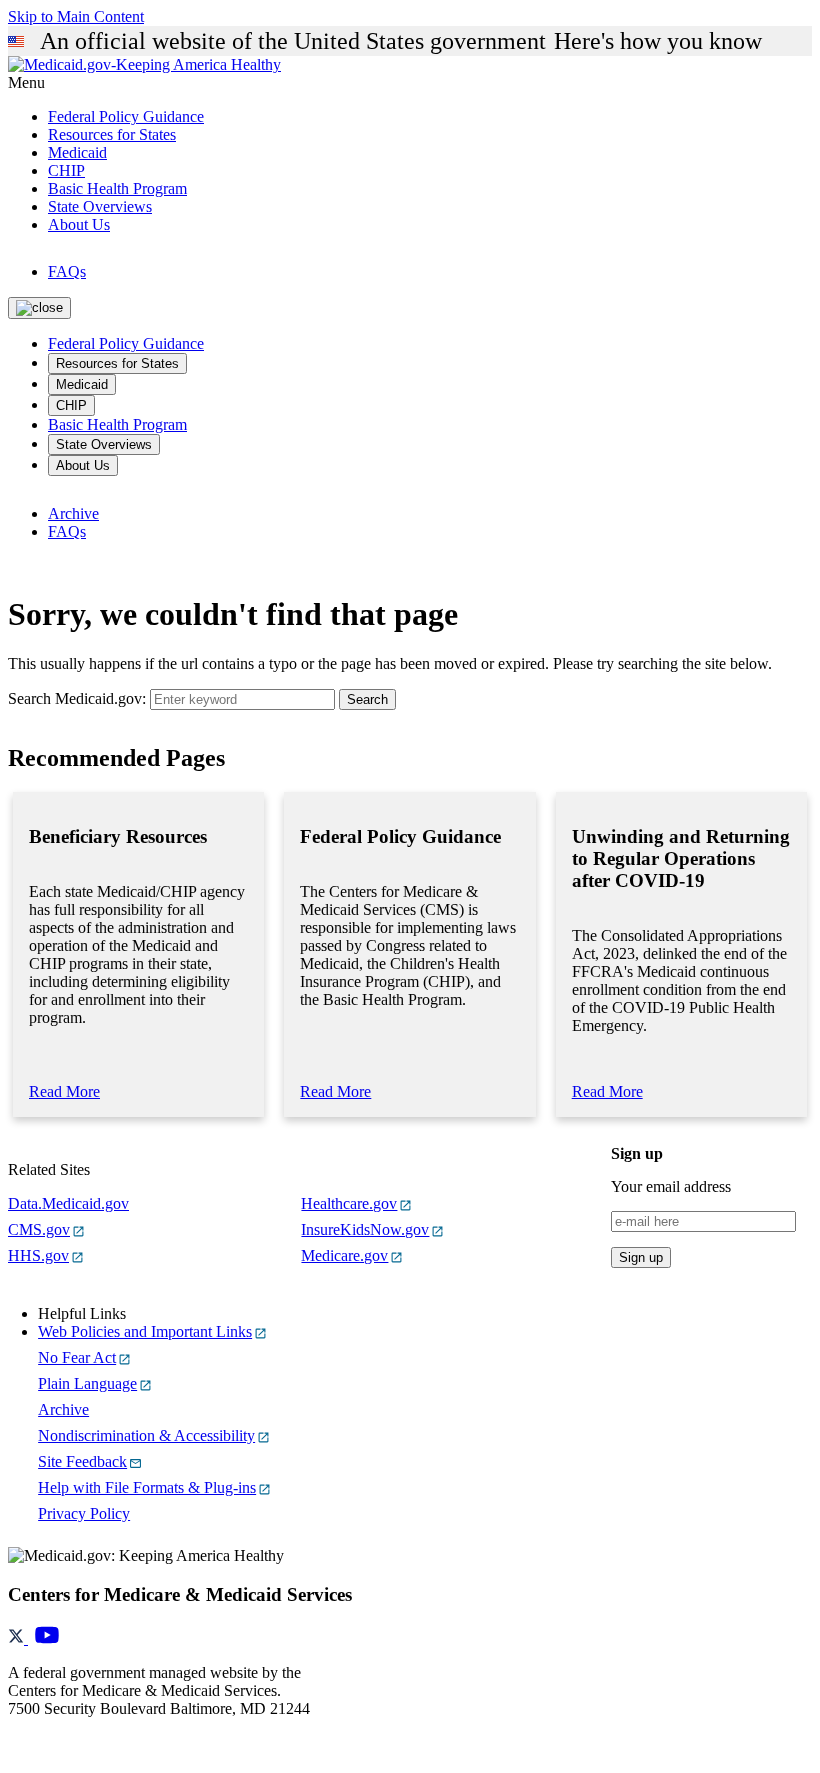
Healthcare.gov (349, 1203)
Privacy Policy (84, 1513)
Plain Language (87, 1383)
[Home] (144, 64)
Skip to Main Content (76, 16)
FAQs (67, 271)
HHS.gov (38, 1255)
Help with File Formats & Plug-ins (147, 1487)
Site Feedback (82, 1461)
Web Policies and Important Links (145, 1331)
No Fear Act (77, 1357)
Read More (64, 1091)
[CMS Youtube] (47, 1638)
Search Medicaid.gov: (77, 698)
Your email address (671, 1186)
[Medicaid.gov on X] (18, 1638)
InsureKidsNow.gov (365, 1229)
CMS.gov (39, 1229)
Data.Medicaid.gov (68, 1203)
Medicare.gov (344, 1255)
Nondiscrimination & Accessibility (146, 1435)
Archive (73, 513)
